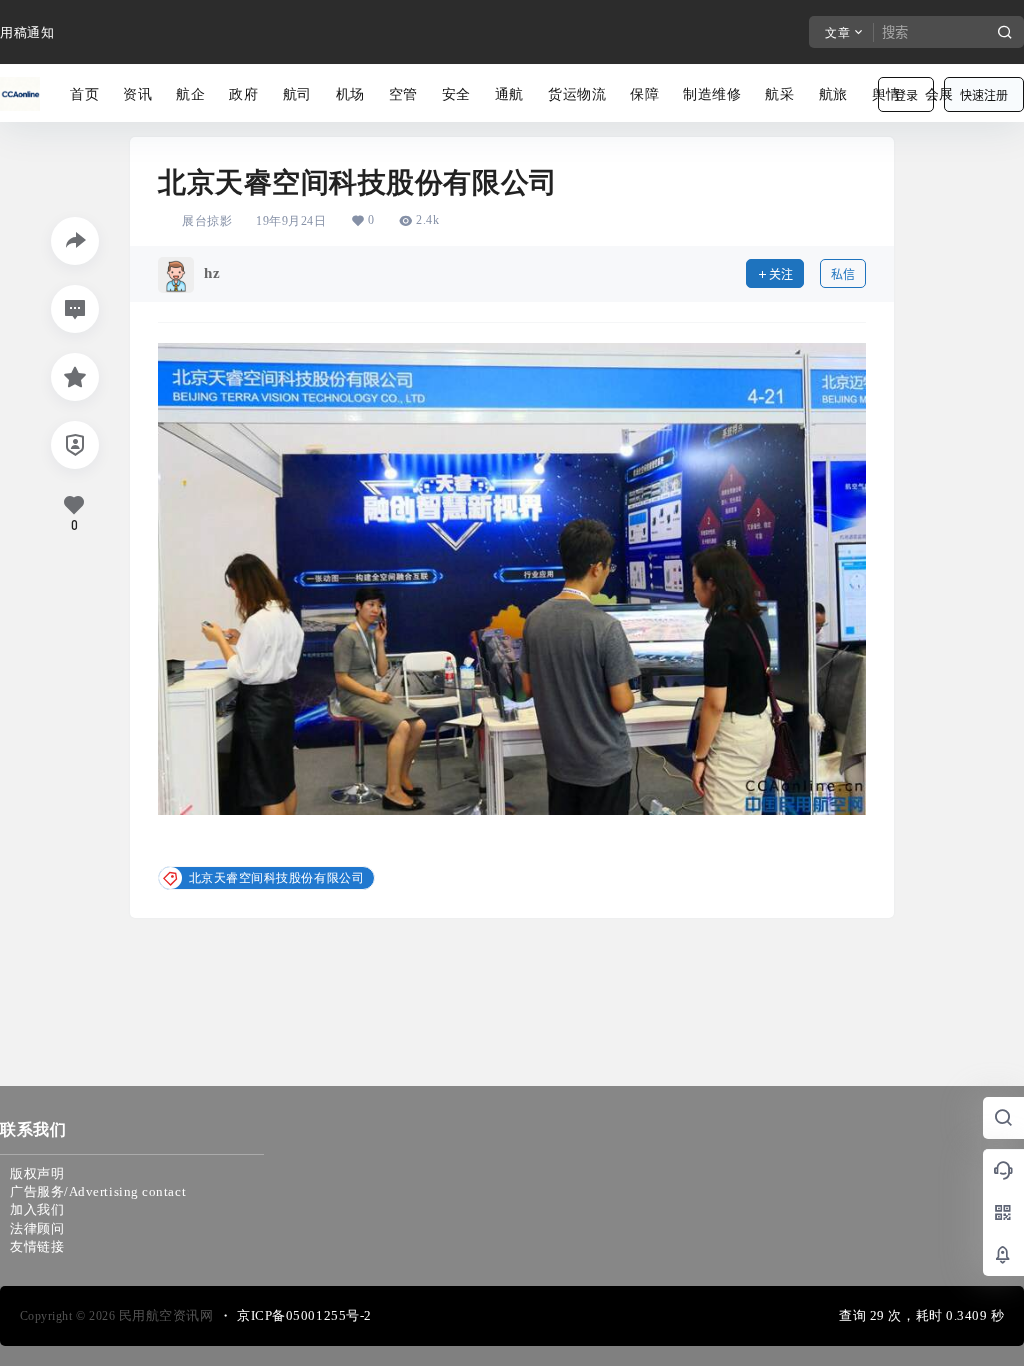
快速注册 (984, 95)
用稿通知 (27, 32)
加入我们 (37, 1209)
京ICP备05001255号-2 (304, 1315)
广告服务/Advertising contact (98, 1191)
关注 (781, 274)
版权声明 (37, 1173)
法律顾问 (37, 1228)
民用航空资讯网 (164, 1315)
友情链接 (37, 1246)
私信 (843, 274)
